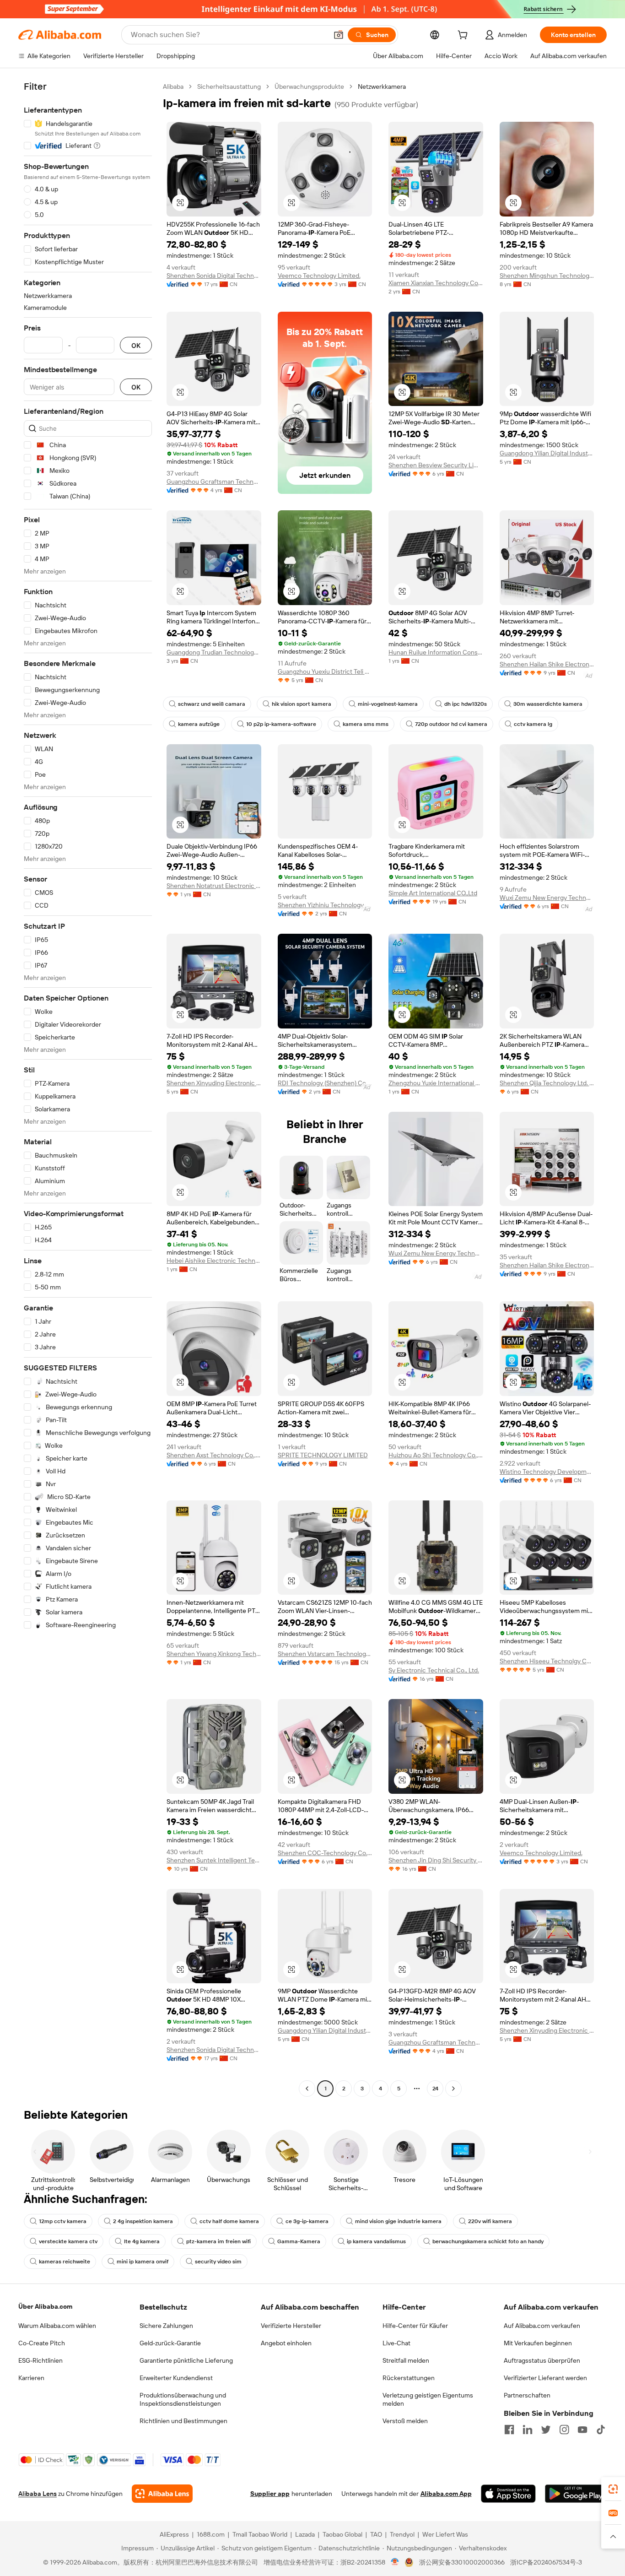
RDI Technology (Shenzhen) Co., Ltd (325, 1083)
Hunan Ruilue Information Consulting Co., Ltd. (436, 652)
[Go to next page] (453, 2089)
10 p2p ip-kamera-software (281, 724)
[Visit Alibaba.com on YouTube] (582, 2430)
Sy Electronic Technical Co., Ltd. (434, 1670)
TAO (376, 2534)
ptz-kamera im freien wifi (218, 2241)
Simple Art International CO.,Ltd (433, 893)
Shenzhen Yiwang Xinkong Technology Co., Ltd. (214, 1654)
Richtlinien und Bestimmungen (183, 2421)
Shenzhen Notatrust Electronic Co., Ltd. (214, 886)
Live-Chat (396, 2343)
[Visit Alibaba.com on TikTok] (601, 2430)
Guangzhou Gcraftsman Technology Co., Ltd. (214, 482)
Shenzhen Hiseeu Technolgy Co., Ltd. (547, 1661)
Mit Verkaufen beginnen (538, 2343)
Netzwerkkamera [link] (382, 87)
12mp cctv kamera (63, 2221)
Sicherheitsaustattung (229, 87)
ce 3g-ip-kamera (307, 2221)
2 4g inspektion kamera (143, 2221)
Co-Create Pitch (42, 2343)
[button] (339, 35)
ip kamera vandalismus (376, 2241)
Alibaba (173, 87)
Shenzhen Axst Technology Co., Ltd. (214, 1455)
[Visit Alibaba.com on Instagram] (564, 2430)
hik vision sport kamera (302, 704)
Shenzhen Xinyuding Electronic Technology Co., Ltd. (214, 1083)
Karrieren (31, 2378)
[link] (613, 2489)
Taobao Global (342, 2534)
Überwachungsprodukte (309, 87)
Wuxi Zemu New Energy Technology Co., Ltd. (547, 898)
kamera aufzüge (199, 724)
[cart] (464, 36)
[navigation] (88, 1089)
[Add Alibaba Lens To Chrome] (162, 2494)
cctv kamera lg (533, 724)
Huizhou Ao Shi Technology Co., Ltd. (436, 1455)
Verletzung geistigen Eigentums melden (428, 2399)
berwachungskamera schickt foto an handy (488, 2241)
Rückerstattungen (409, 2378)
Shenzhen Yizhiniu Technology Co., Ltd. (325, 905)
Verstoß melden (405, 2421)
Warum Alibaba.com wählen (57, 2326)
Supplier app (270, 2494)
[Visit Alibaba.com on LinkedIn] (528, 2430)
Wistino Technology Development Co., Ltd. (547, 1472)
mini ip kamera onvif (143, 2262)
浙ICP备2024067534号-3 (546, 2562)
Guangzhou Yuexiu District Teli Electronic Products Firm (325, 671)
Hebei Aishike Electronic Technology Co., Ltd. (214, 1261)
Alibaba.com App (446, 2494)
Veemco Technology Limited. (319, 276)
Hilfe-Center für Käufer (415, 2326)
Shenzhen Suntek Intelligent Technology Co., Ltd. (214, 1860)
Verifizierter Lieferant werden (545, 2378)
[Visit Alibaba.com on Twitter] (546, 2430)
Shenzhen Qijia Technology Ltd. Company (547, 1083)
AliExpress (174, 2534)
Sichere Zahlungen (166, 2326)
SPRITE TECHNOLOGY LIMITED (323, 1455)
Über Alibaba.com (45, 2306)
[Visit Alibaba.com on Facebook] (509, 2430)
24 (435, 2089)
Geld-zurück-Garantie (170, 2343)
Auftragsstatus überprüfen (542, 2360)
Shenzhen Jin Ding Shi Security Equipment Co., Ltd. (436, 1860)
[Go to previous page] (307, 2089)
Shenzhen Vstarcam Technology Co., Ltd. (325, 1654)
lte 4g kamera (142, 2241)
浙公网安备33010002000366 (462, 2562)
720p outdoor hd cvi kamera (451, 724)
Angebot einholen (286, 2343)
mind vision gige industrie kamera (398, 2221)
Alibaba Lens (38, 2494)
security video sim (218, 2262)
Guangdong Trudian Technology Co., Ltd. (214, 652)
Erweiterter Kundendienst (176, 2378)
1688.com (211, 2534)
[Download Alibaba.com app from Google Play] (576, 2494)
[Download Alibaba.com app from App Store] (508, 2494)
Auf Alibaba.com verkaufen (542, 2326)
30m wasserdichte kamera (548, 704)
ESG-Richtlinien (40, 2360)
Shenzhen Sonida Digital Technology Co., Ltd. (214, 276)
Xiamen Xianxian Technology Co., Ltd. (436, 283)
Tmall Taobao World (260, 2534)
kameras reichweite (65, 2262)
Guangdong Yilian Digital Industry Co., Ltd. (547, 453)
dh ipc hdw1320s (466, 704)
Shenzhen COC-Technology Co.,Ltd (325, 1853)
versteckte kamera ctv (68, 2241)
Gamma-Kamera (299, 2241)
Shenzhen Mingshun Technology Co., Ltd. (547, 276)
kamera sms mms (366, 724)
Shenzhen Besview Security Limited (436, 465)
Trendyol (402, 2534)
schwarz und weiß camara (212, 704)
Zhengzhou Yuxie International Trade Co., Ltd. (436, 1083)
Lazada (305, 2534)
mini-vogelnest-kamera (388, 704)
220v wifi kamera (490, 2221)
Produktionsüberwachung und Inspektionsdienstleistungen (183, 2399)
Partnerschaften (527, 2395)
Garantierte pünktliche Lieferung (186, 2360)
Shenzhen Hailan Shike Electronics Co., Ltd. (547, 664)
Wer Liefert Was (445, 2534)
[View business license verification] (395, 2562)
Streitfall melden (406, 2360)
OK (136, 345)
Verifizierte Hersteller (291, 2326)
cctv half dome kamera (229, 2221)
